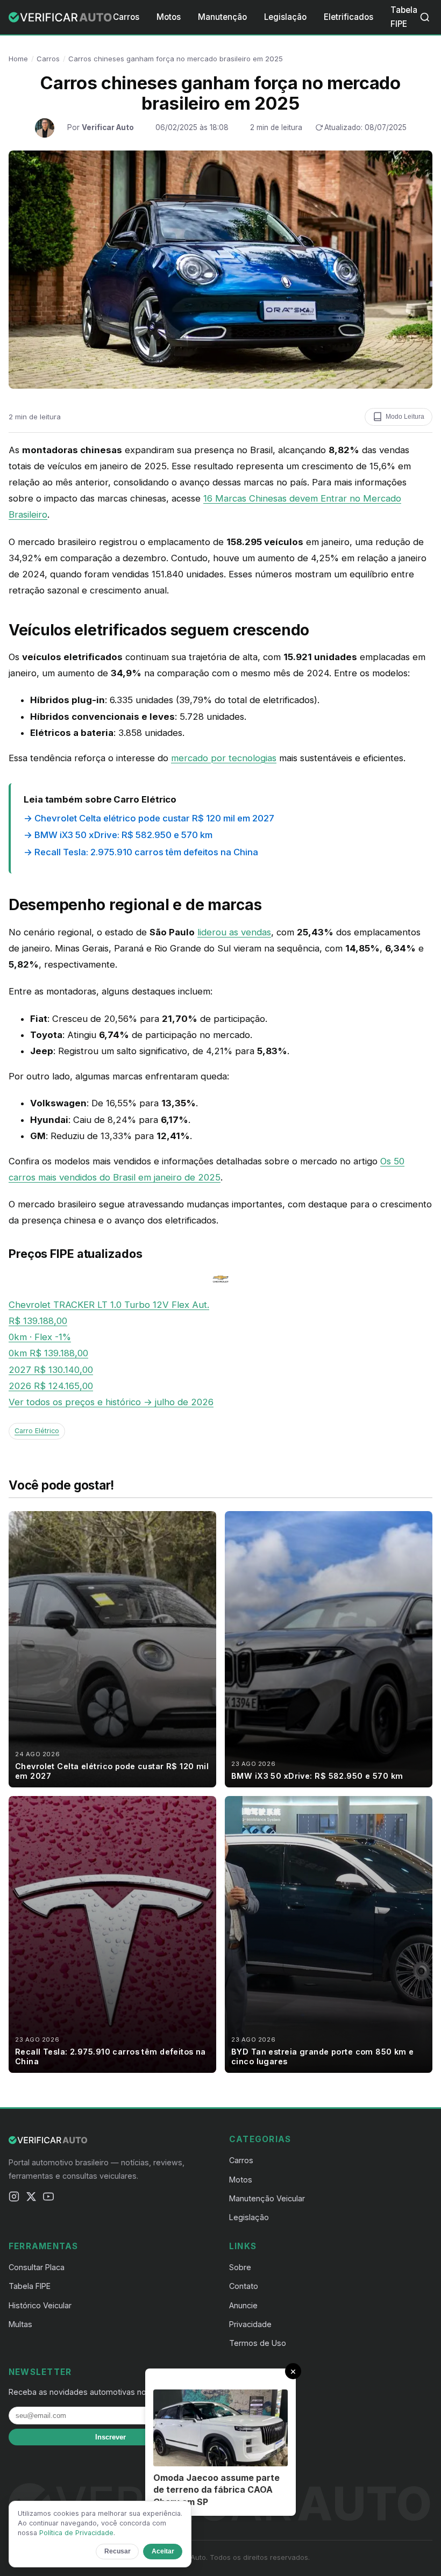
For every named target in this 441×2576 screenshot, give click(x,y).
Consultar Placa (37, 2267)
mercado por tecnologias (224, 758)
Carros (126, 17)
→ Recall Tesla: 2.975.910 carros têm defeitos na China (141, 852)
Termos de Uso (258, 2343)
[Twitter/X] (31, 2199)
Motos (169, 17)
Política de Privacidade (76, 2533)
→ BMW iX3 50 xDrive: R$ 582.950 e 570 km (118, 835)
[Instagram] (14, 2199)
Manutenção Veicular (267, 2198)
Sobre (240, 2267)
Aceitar (163, 2551)
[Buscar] (425, 17)
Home (18, 59)
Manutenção (222, 17)
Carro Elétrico (37, 1431)
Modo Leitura (405, 417)
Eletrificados (348, 17)
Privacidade (250, 2324)
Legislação (285, 17)
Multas (20, 2324)
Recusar (118, 2551)
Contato (244, 2286)
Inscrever (111, 2437)
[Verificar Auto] (61, 17)
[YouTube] (48, 2199)
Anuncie (243, 2305)
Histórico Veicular (40, 2305)
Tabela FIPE (30, 2286)
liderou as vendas (234, 932)
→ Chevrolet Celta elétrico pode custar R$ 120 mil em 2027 (149, 818)
